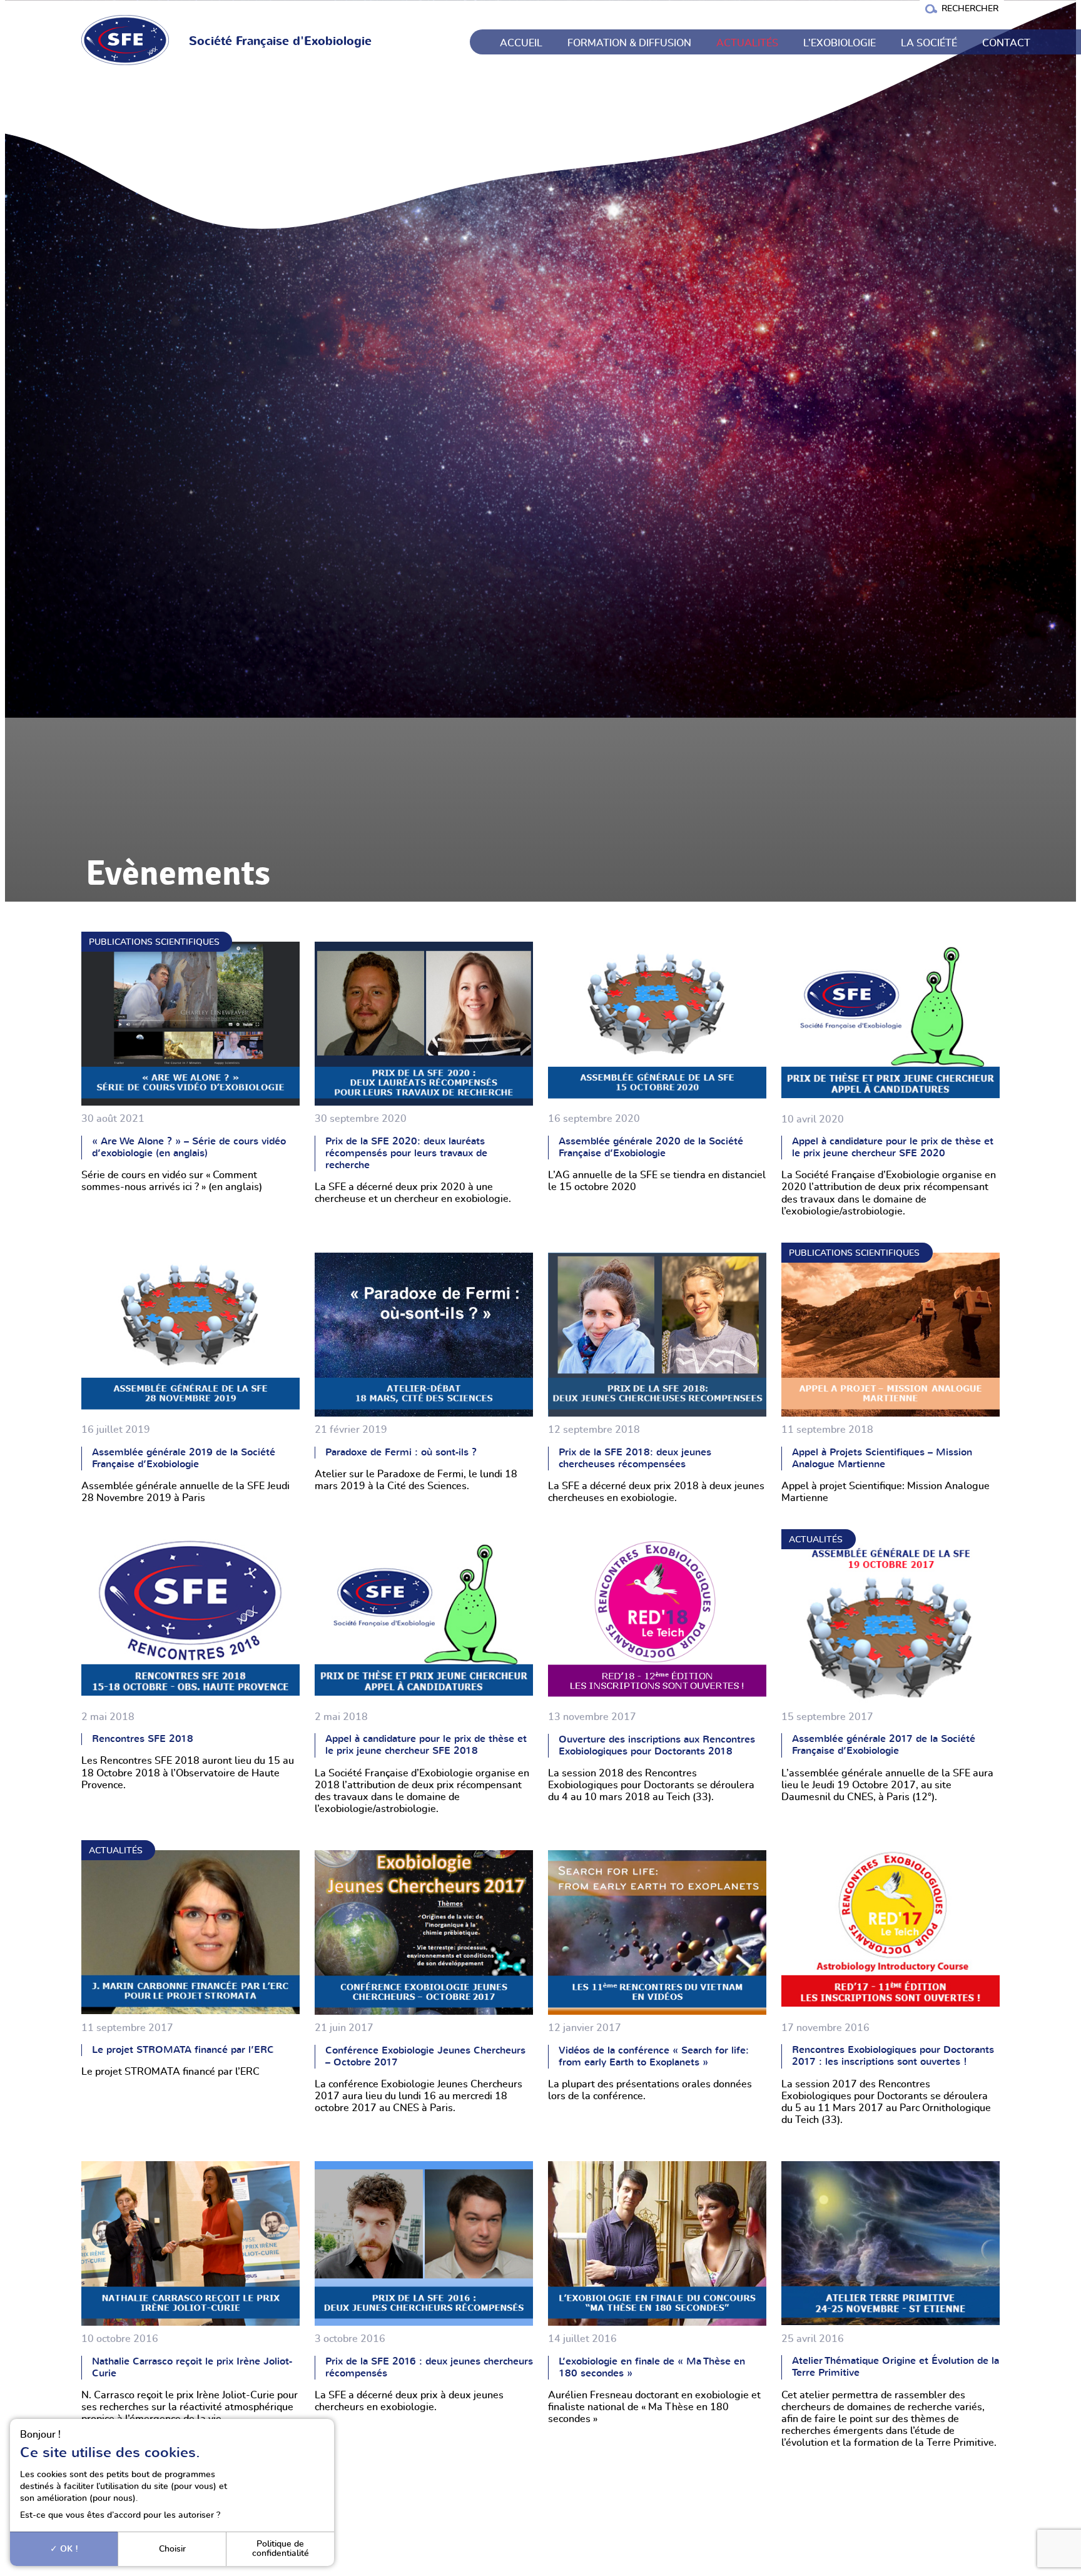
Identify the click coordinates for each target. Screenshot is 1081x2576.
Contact (1006, 43)
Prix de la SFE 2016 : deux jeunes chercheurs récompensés (429, 2367)
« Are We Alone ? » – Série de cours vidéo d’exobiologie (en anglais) (189, 1147)
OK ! (68, 2549)
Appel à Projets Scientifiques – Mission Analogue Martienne (882, 1458)
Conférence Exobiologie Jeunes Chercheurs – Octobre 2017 (425, 2056)
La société (929, 43)
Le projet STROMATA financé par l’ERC (183, 2050)
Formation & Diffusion (629, 43)
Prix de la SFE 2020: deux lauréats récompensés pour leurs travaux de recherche (406, 1153)
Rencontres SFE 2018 (143, 1739)
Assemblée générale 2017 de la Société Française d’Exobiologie (884, 1745)
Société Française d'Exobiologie (280, 42)
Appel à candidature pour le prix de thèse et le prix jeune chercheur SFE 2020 (893, 1147)
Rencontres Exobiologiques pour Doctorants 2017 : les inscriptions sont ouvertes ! (893, 2056)
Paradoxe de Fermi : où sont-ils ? (401, 1452)
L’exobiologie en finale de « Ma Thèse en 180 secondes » (652, 2367)
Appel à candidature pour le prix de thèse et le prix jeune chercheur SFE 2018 (426, 1745)
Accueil (521, 43)
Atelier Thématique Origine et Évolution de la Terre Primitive (896, 2367)
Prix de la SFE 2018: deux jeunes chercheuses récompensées (635, 1458)
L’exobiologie (840, 43)
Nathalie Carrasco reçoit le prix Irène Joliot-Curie (192, 2367)
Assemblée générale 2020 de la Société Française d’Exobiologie (651, 1147)
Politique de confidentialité (281, 2548)
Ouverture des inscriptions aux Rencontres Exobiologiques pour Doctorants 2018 (657, 1745)
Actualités (747, 43)
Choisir (172, 2549)
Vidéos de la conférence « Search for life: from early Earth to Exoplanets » (654, 2056)
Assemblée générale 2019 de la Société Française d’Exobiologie (184, 1458)
